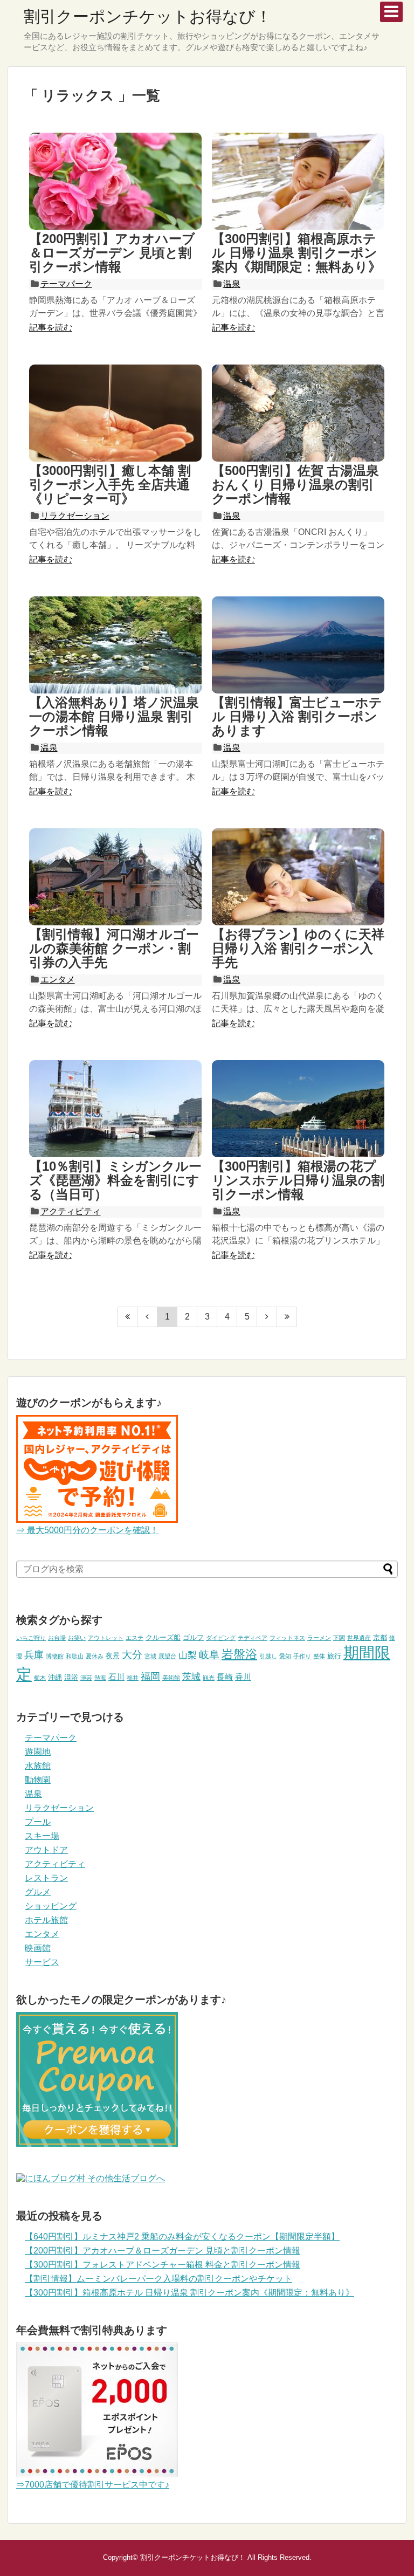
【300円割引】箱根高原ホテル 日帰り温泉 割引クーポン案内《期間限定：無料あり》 (296, 253)
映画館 (38, 1948)
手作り (302, 1656)
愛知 (285, 1656)
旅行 (334, 1656)
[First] (127, 1317)
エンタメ (58, 980)
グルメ (38, 1892)
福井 (133, 1678)
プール (38, 1822)
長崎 (225, 1677)
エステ (134, 1638)
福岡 (150, 1677)
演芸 (86, 1678)
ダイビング (221, 1638)
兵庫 (34, 1655)
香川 (243, 1677)
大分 (132, 1655)
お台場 (57, 1638)
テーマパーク (66, 284)
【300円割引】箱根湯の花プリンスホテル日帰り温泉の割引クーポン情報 (298, 1180)
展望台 (167, 1656)
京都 (380, 1637)
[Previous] (147, 1317)
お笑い (77, 1638)
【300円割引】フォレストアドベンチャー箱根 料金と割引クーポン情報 (163, 2265)
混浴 (71, 1677)
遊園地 (38, 1752)
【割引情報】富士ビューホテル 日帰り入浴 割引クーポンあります (297, 717)
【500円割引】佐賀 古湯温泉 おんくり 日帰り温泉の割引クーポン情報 (295, 485)
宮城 (150, 1656)
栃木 (40, 1678)
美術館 (171, 1678)
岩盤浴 (239, 1654)
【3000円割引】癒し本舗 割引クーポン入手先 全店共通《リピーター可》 (110, 485)
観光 (209, 1678)
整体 (319, 1656)
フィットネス (287, 1638)
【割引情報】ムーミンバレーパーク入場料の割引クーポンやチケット (158, 2279)
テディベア (253, 1638)
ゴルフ (193, 1637)
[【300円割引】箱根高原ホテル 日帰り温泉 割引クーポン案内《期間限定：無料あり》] (298, 181)
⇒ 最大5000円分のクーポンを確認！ (87, 1530)
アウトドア (46, 1850)
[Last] (287, 1317)
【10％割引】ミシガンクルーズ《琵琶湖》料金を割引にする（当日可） (115, 1180)
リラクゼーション (75, 516)
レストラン (46, 1878)
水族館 (38, 1766)
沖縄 (55, 1677)
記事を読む (51, 328)
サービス (42, 1962)
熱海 (100, 1678)
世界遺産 (359, 1638)
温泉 (232, 284)
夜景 (113, 1656)
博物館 (55, 1656)
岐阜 (209, 1655)
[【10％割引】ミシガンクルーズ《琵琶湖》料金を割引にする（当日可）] (115, 1109)
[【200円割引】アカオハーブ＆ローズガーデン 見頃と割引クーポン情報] (115, 181)
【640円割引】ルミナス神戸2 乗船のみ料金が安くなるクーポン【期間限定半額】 (182, 2237)
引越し (268, 1656)
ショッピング (51, 1906)
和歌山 (75, 1656)
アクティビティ (71, 1211)
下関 (339, 1638)
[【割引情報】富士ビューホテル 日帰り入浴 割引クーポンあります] (298, 645)
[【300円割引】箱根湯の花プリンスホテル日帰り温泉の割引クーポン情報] (298, 1109)
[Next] (267, 1317)
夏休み (95, 1656)
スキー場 (42, 1836)
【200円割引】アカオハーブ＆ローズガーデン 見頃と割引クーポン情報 (112, 253)
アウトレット (106, 1638)
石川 (116, 1677)
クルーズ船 (163, 1637)
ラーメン (319, 1638)
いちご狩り (31, 1638)
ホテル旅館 (46, 1920)
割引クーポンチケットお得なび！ (148, 16)
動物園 (38, 1780)
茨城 (191, 1677)
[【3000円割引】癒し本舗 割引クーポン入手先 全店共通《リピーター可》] (115, 413)
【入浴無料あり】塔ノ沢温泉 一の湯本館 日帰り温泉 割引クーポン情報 (114, 717)
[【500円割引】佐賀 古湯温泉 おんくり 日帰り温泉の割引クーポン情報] (298, 413)
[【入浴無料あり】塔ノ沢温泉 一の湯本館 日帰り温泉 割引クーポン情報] (115, 645)
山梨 (188, 1655)
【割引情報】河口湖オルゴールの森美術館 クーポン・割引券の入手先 (114, 949)
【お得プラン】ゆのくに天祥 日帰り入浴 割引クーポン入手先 (298, 949)
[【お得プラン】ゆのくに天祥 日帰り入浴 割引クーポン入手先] (298, 877)
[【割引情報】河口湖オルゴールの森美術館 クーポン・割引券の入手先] (115, 877)
